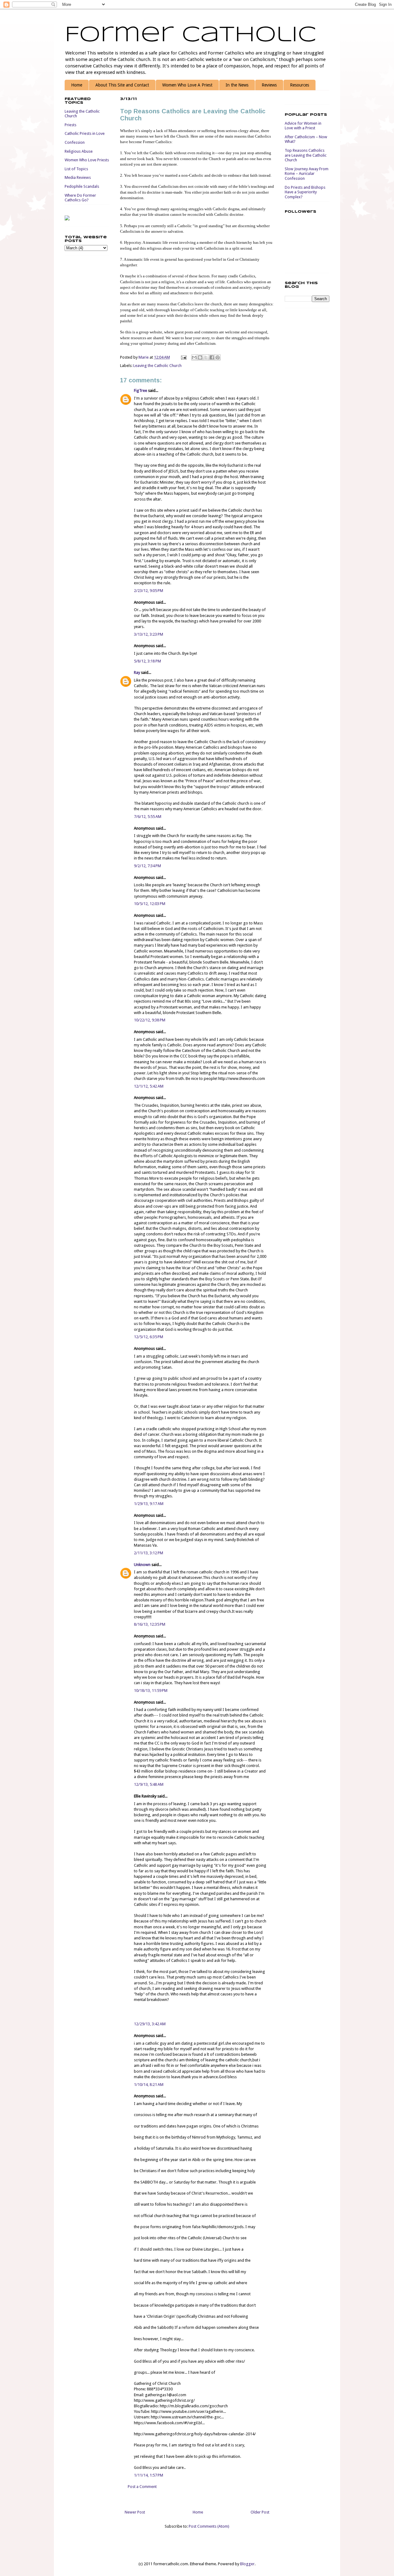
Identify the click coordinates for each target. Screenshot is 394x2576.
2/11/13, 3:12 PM (149, 1553)
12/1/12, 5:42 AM (149, 1086)
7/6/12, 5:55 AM (148, 817)
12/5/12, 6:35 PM (149, 1337)
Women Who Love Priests (87, 160)
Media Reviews (78, 177)
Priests (70, 125)
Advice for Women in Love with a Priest (303, 126)
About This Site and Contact (122, 85)
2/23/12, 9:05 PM (149, 591)
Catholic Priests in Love (85, 133)
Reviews (269, 85)
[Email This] (194, 357)
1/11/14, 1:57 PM (149, 2475)
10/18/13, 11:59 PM (151, 1690)
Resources (300, 85)
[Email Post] (183, 357)
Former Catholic (191, 35)
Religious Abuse (79, 151)
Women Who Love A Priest (187, 85)
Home (77, 85)
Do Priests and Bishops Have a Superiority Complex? (305, 192)
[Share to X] (206, 357)
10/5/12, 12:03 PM (150, 904)
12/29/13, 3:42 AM (150, 2024)
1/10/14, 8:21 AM (149, 2085)
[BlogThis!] (200, 357)
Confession (75, 142)
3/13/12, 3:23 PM (149, 634)
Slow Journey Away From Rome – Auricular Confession (307, 174)
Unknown (142, 1565)
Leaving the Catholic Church (157, 366)
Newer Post (135, 2512)
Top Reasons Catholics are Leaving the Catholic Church (306, 155)
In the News (237, 85)
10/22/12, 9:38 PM (150, 1020)
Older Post (260, 2512)
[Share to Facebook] (212, 357)
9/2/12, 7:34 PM (147, 866)
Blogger (247, 2564)
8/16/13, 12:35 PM (150, 1624)
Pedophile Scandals (82, 186)
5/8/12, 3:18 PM (147, 661)
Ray (137, 672)
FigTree (141, 390)
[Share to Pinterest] (218, 357)
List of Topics (76, 169)
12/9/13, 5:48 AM (149, 1784)
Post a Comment (142, 2487)
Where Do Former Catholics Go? (80, 198)
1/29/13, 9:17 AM (149, 1504)
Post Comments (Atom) (209, 2526)
